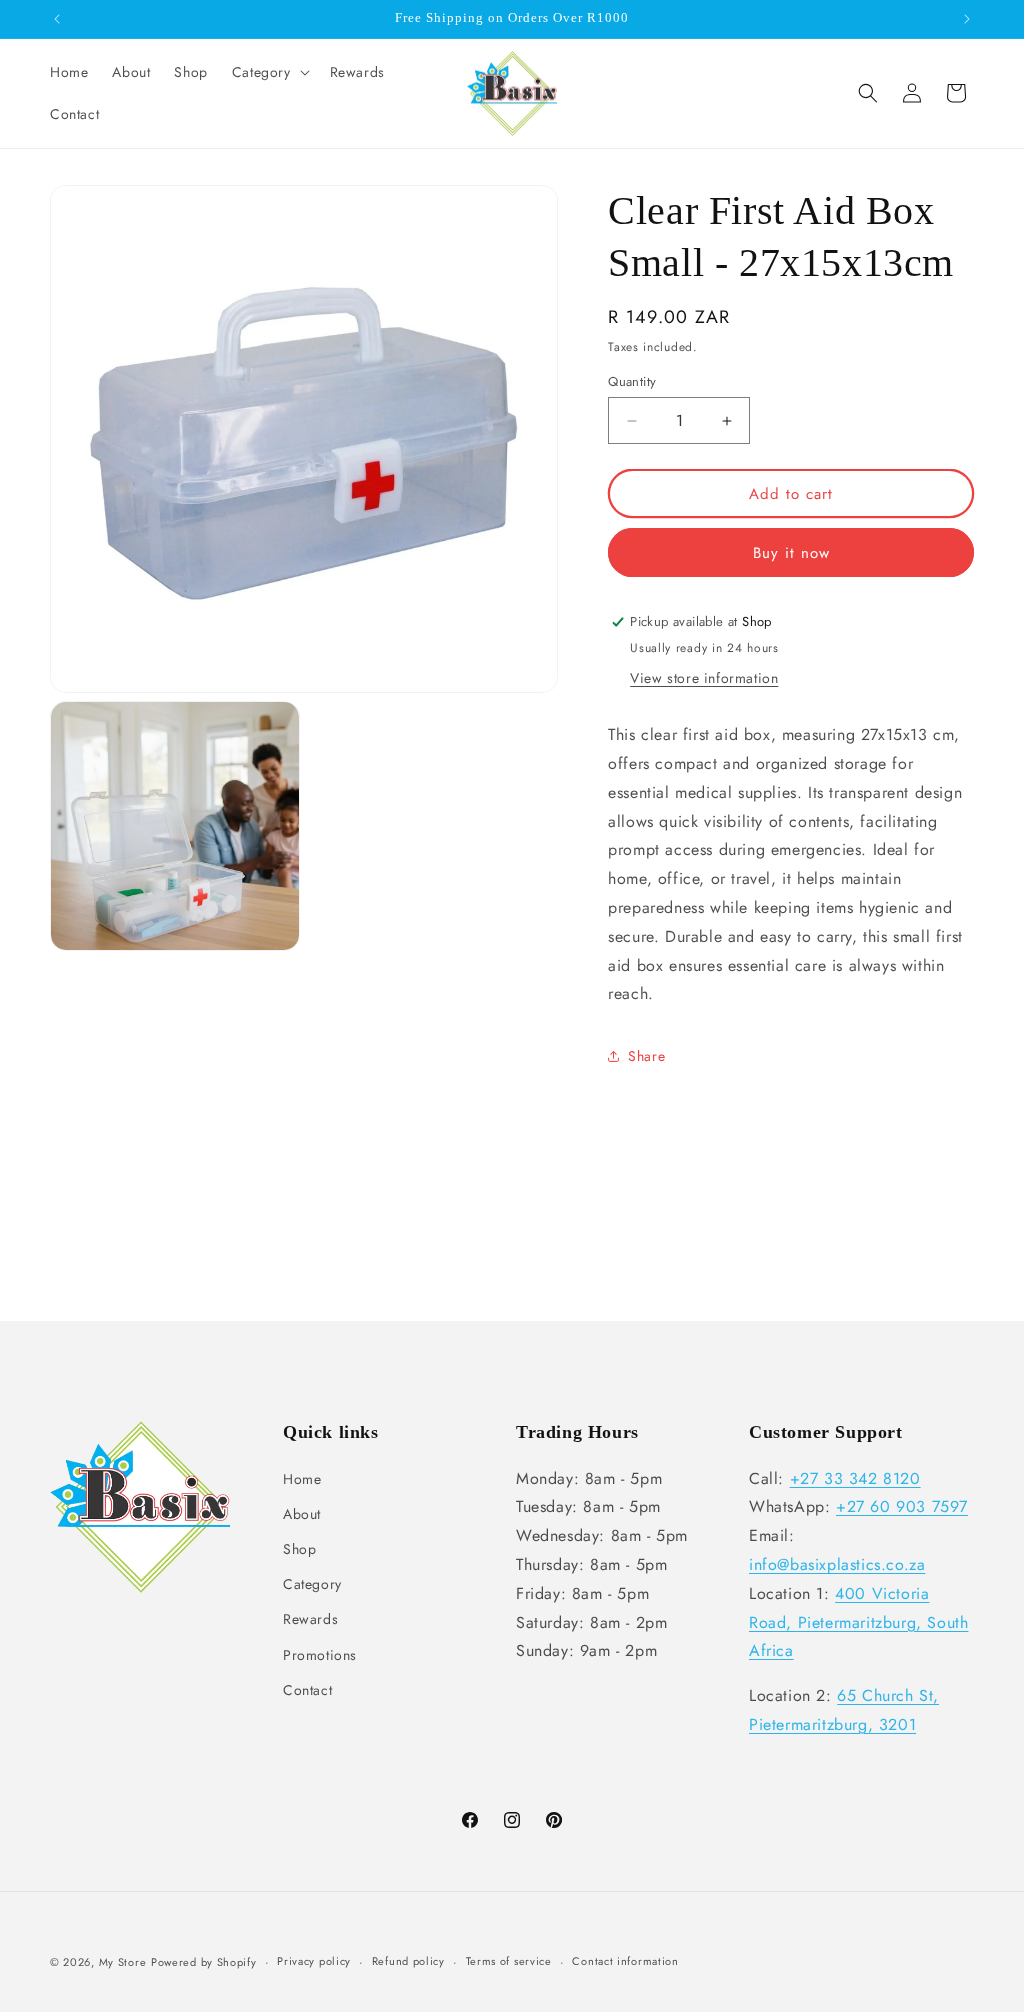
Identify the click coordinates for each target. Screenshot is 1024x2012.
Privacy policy (314, 1961)
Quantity (632, 381)
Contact (307, 1690)
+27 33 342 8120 (855, 1478)
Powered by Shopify (204, 1962)
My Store (123, 1962)
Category (312, 1584)
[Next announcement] (967, 19)
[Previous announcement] (57, 19)
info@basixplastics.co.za (837, 1564)
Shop (299, 1549)
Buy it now (791, 553)
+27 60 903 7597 (902, 1506)
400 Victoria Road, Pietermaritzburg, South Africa (858, 1622)
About (302, 1514)
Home (302, 1479)
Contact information (625, 1961)
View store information (704, 678)
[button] (269, 72)
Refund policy (408, 1961)
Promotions (320, 1655)
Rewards (310, 1619)
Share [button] (646, 1056)
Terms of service (509, 1961)
